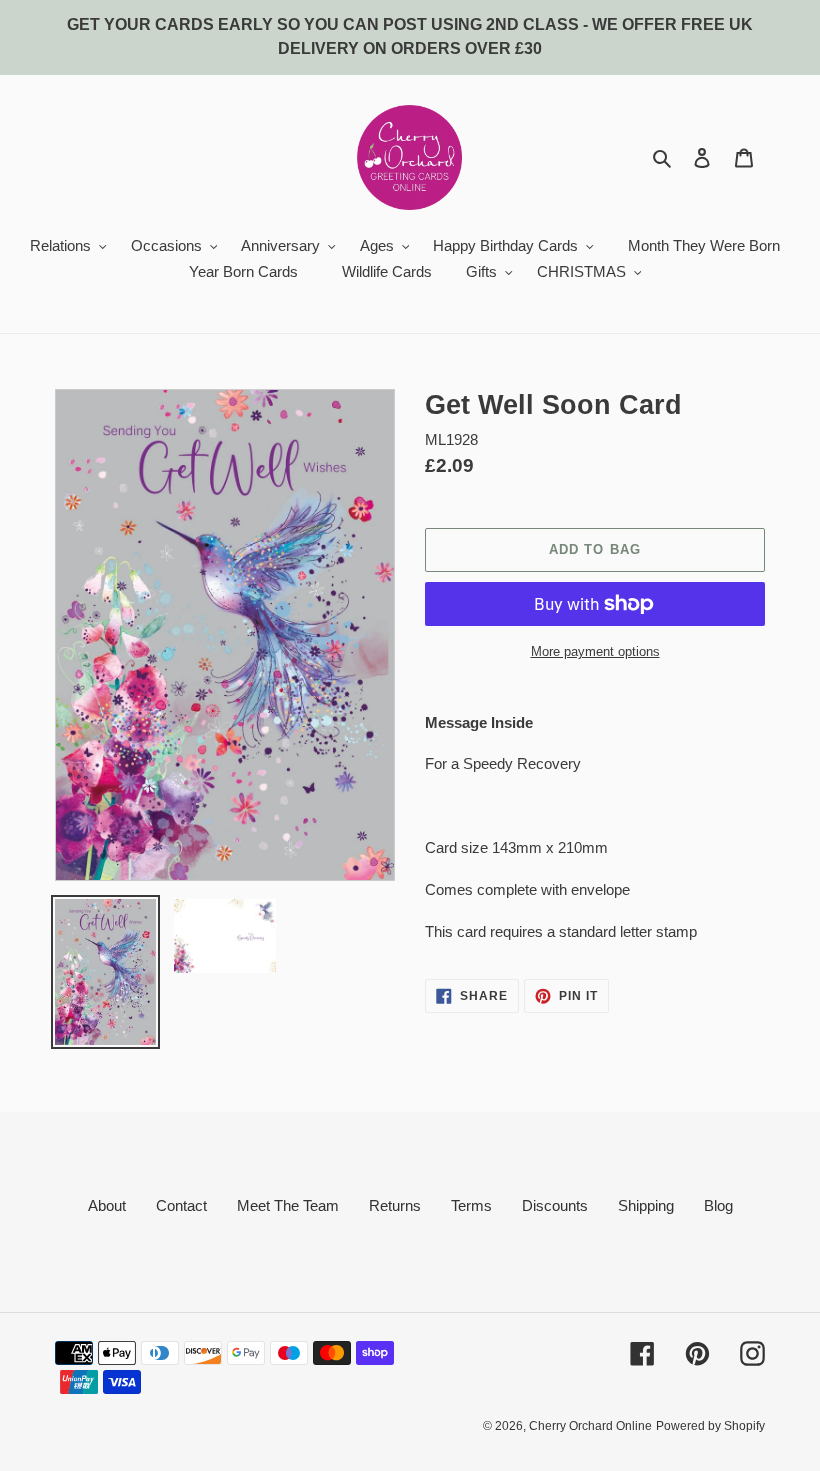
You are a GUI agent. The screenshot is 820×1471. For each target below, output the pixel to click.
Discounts (555, 1205)
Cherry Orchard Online (590, 1426)
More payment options (595, 651)
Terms (471, 1205)
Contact (181, 1205)
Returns (395, 1205)
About (107, 1205)
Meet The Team (288, 1205)
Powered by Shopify (710, 1426)
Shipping (646, 1205)
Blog (718, 1205)
